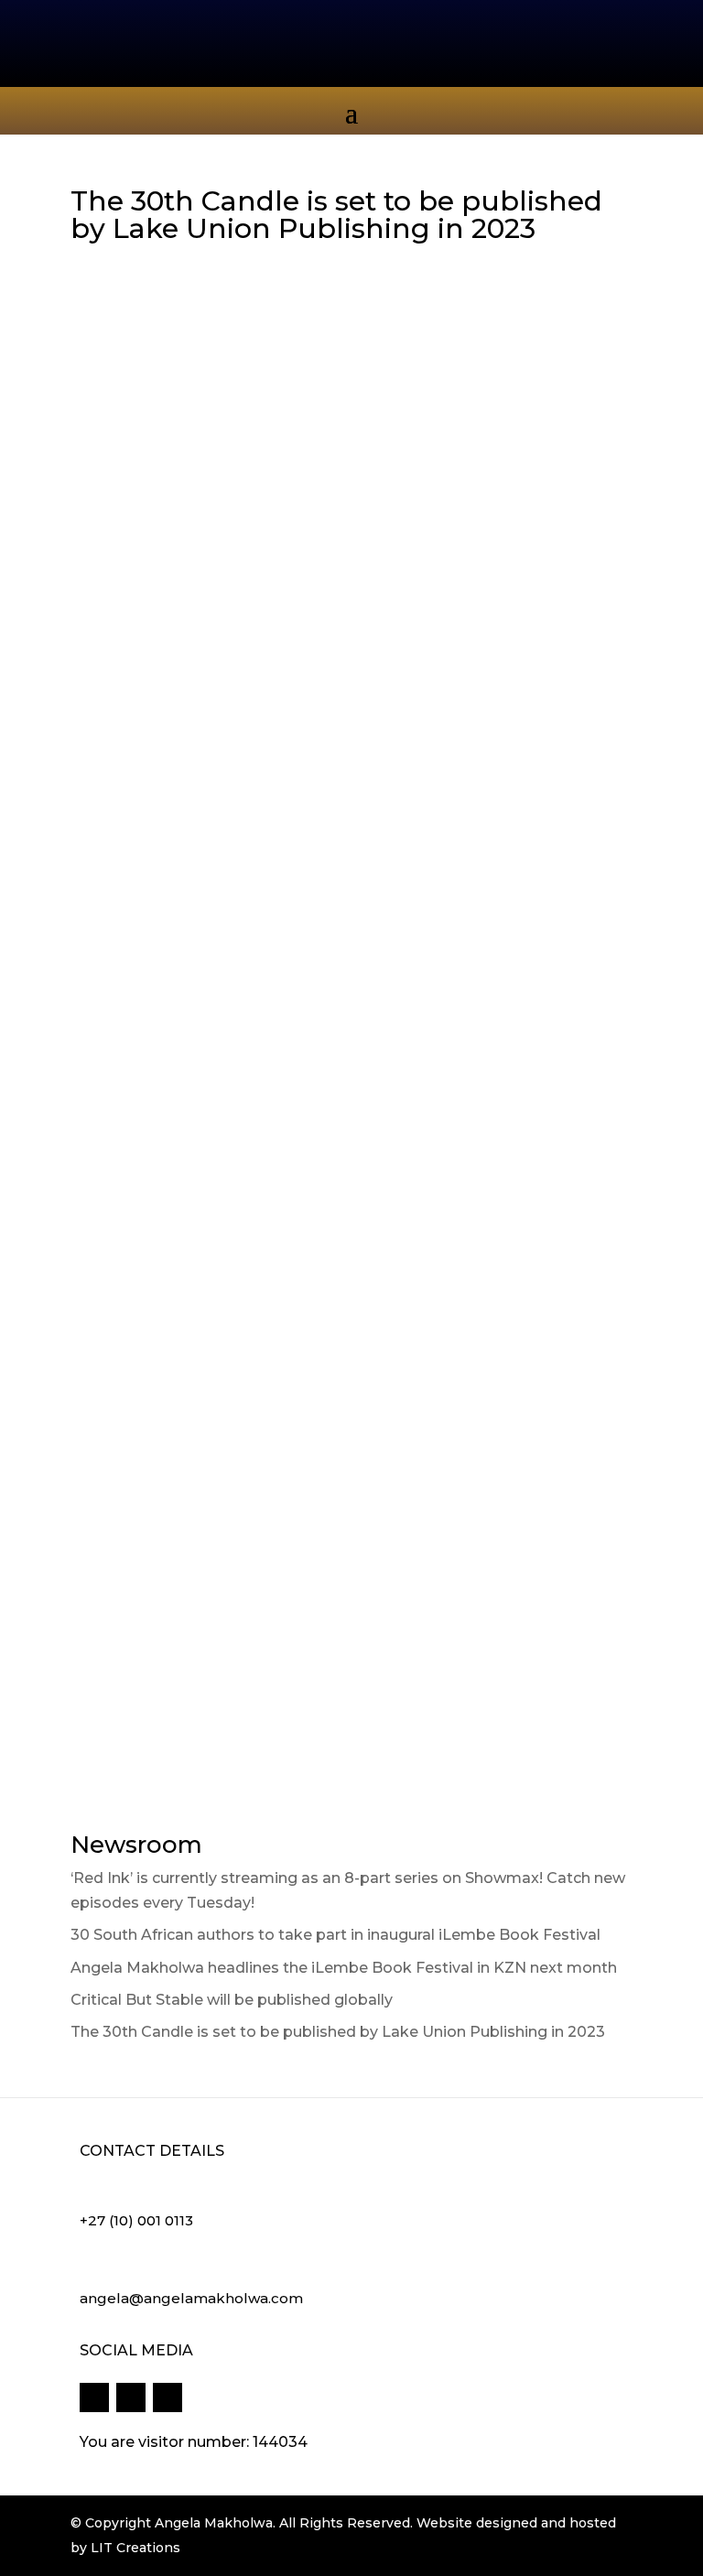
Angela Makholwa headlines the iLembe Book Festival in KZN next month (344, 1968)
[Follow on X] (131, 2397)
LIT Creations (135, 2548)
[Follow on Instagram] (168, 2397)
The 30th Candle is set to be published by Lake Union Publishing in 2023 (338, 2032)
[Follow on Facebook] (94, 2397)
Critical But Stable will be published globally (232, 2000)
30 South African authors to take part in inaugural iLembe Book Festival (335, 1935)
